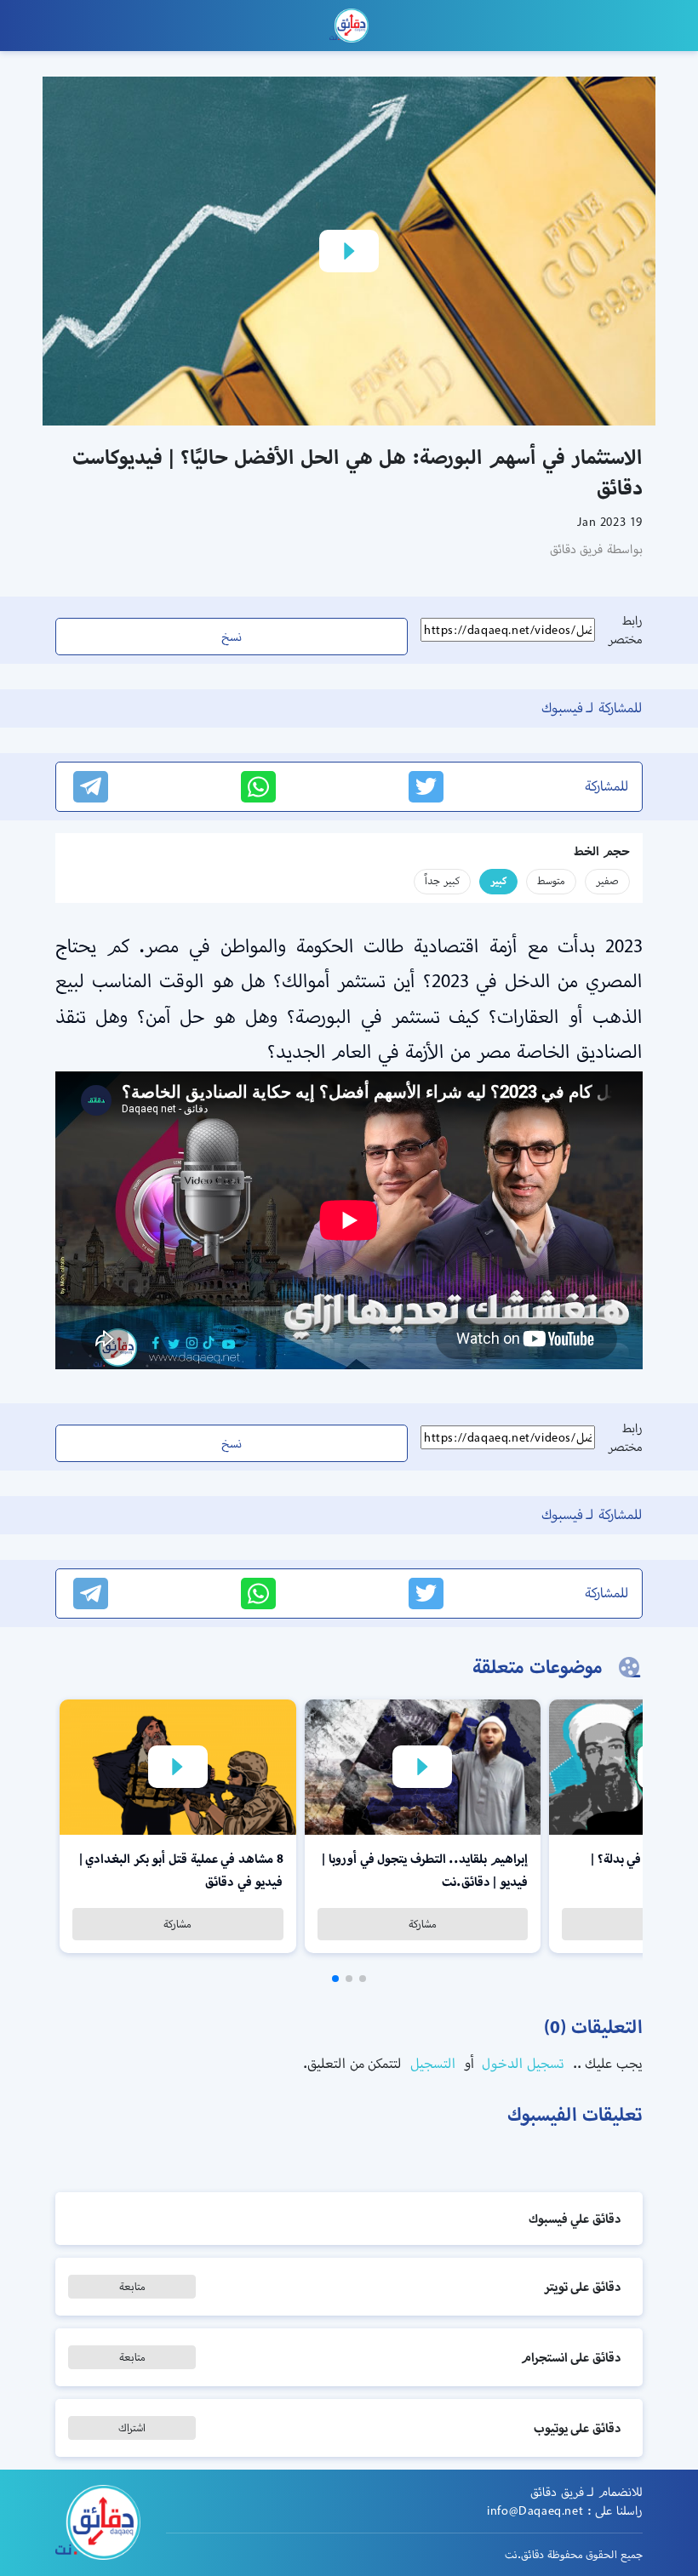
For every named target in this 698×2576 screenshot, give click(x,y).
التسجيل (431, 2063)
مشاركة (423, 1924)
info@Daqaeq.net (535, 2510)
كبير (498, 880)
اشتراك (132, 2427)
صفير (607, 880)
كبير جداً (442, 880)
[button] (363, 1979)
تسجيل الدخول (521, 2063)
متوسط (551, 880)
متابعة (132, 2286)
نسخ (232, 637)
